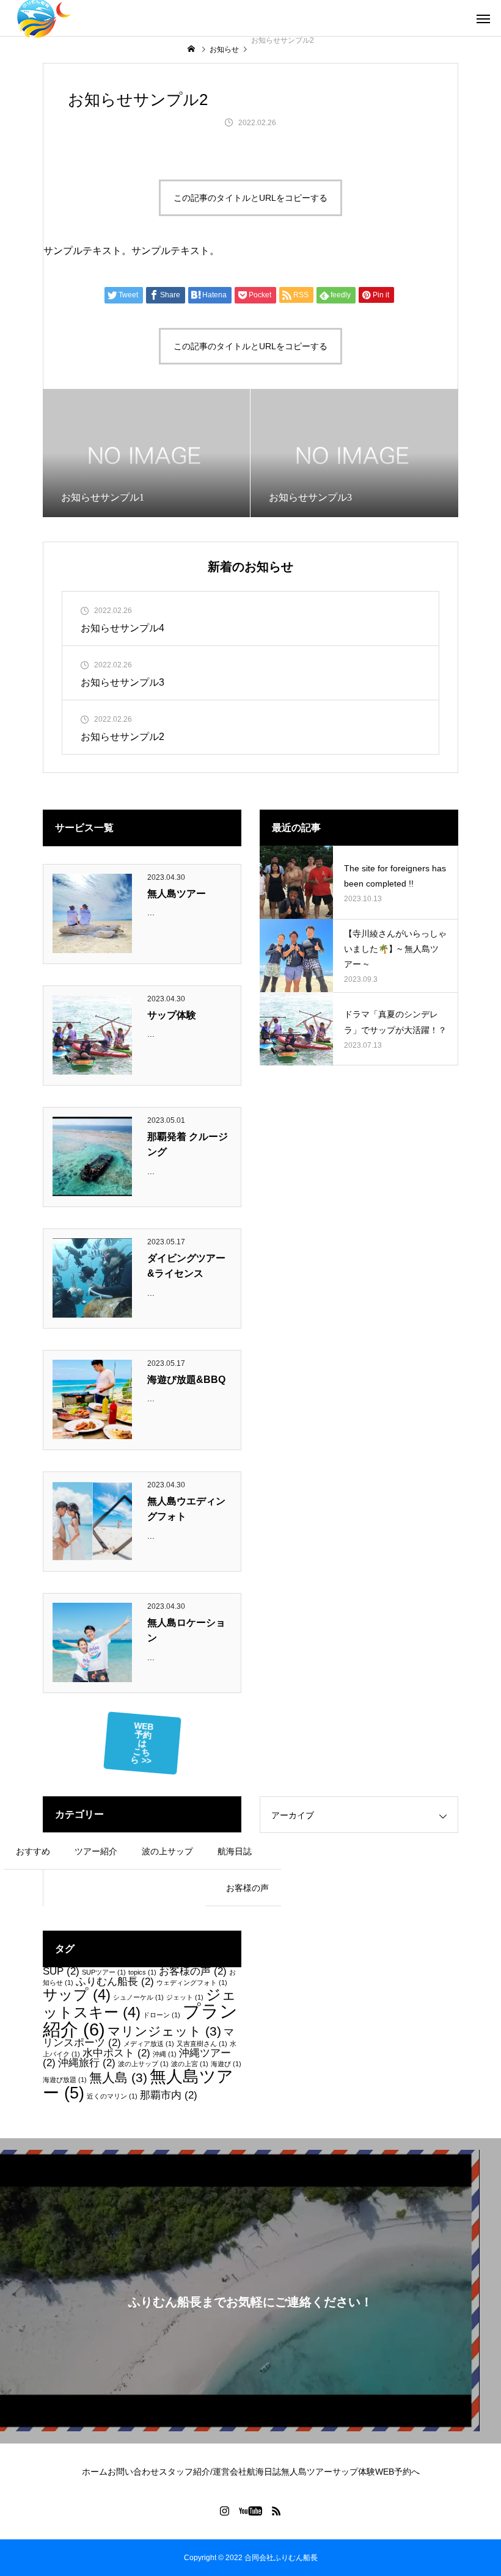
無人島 (118, 2077)
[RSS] (277, 2511)
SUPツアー (104, 1972)
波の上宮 (190, 2064)
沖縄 (165, 2054)
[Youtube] (251, 2511)
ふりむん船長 (115, 1982)
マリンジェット (164, 2031)
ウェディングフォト (192, 1983)
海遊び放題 (65, 2080)
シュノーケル (138, 1997)
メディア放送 (149, 2044)
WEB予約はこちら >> (142, 1743)
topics (142, 1972)
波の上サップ (143, 2064)
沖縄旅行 (87, 2063)
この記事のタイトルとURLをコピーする (250, 198)
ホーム (95, 2472)
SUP (61, 1971)
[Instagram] (225, 2511)
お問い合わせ (133, 2472)
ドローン (162, 2015)
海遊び (226, 2064)
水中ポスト (116, 2053)
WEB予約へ (397, 2472)
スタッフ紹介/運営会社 (203, 2472)
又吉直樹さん (202, 2044)
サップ (77, 1994)
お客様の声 (193, 1971)
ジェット (185, 1997)
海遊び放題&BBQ (186, 1380)
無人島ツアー (177, 894)
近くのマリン (112, 2096)
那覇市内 (169, 2095)
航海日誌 (264, 2472)
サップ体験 (172, 1015)
